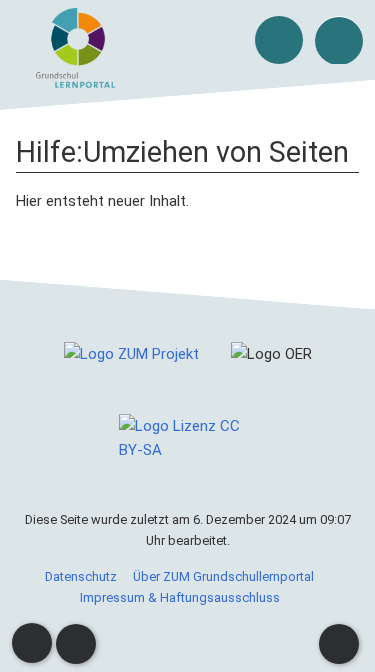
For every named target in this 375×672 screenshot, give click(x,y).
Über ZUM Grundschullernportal (223, 576)
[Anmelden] (279, 40)
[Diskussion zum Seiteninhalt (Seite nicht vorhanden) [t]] (32, 643)
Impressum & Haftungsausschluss (180, 597)
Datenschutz (81, 576)
